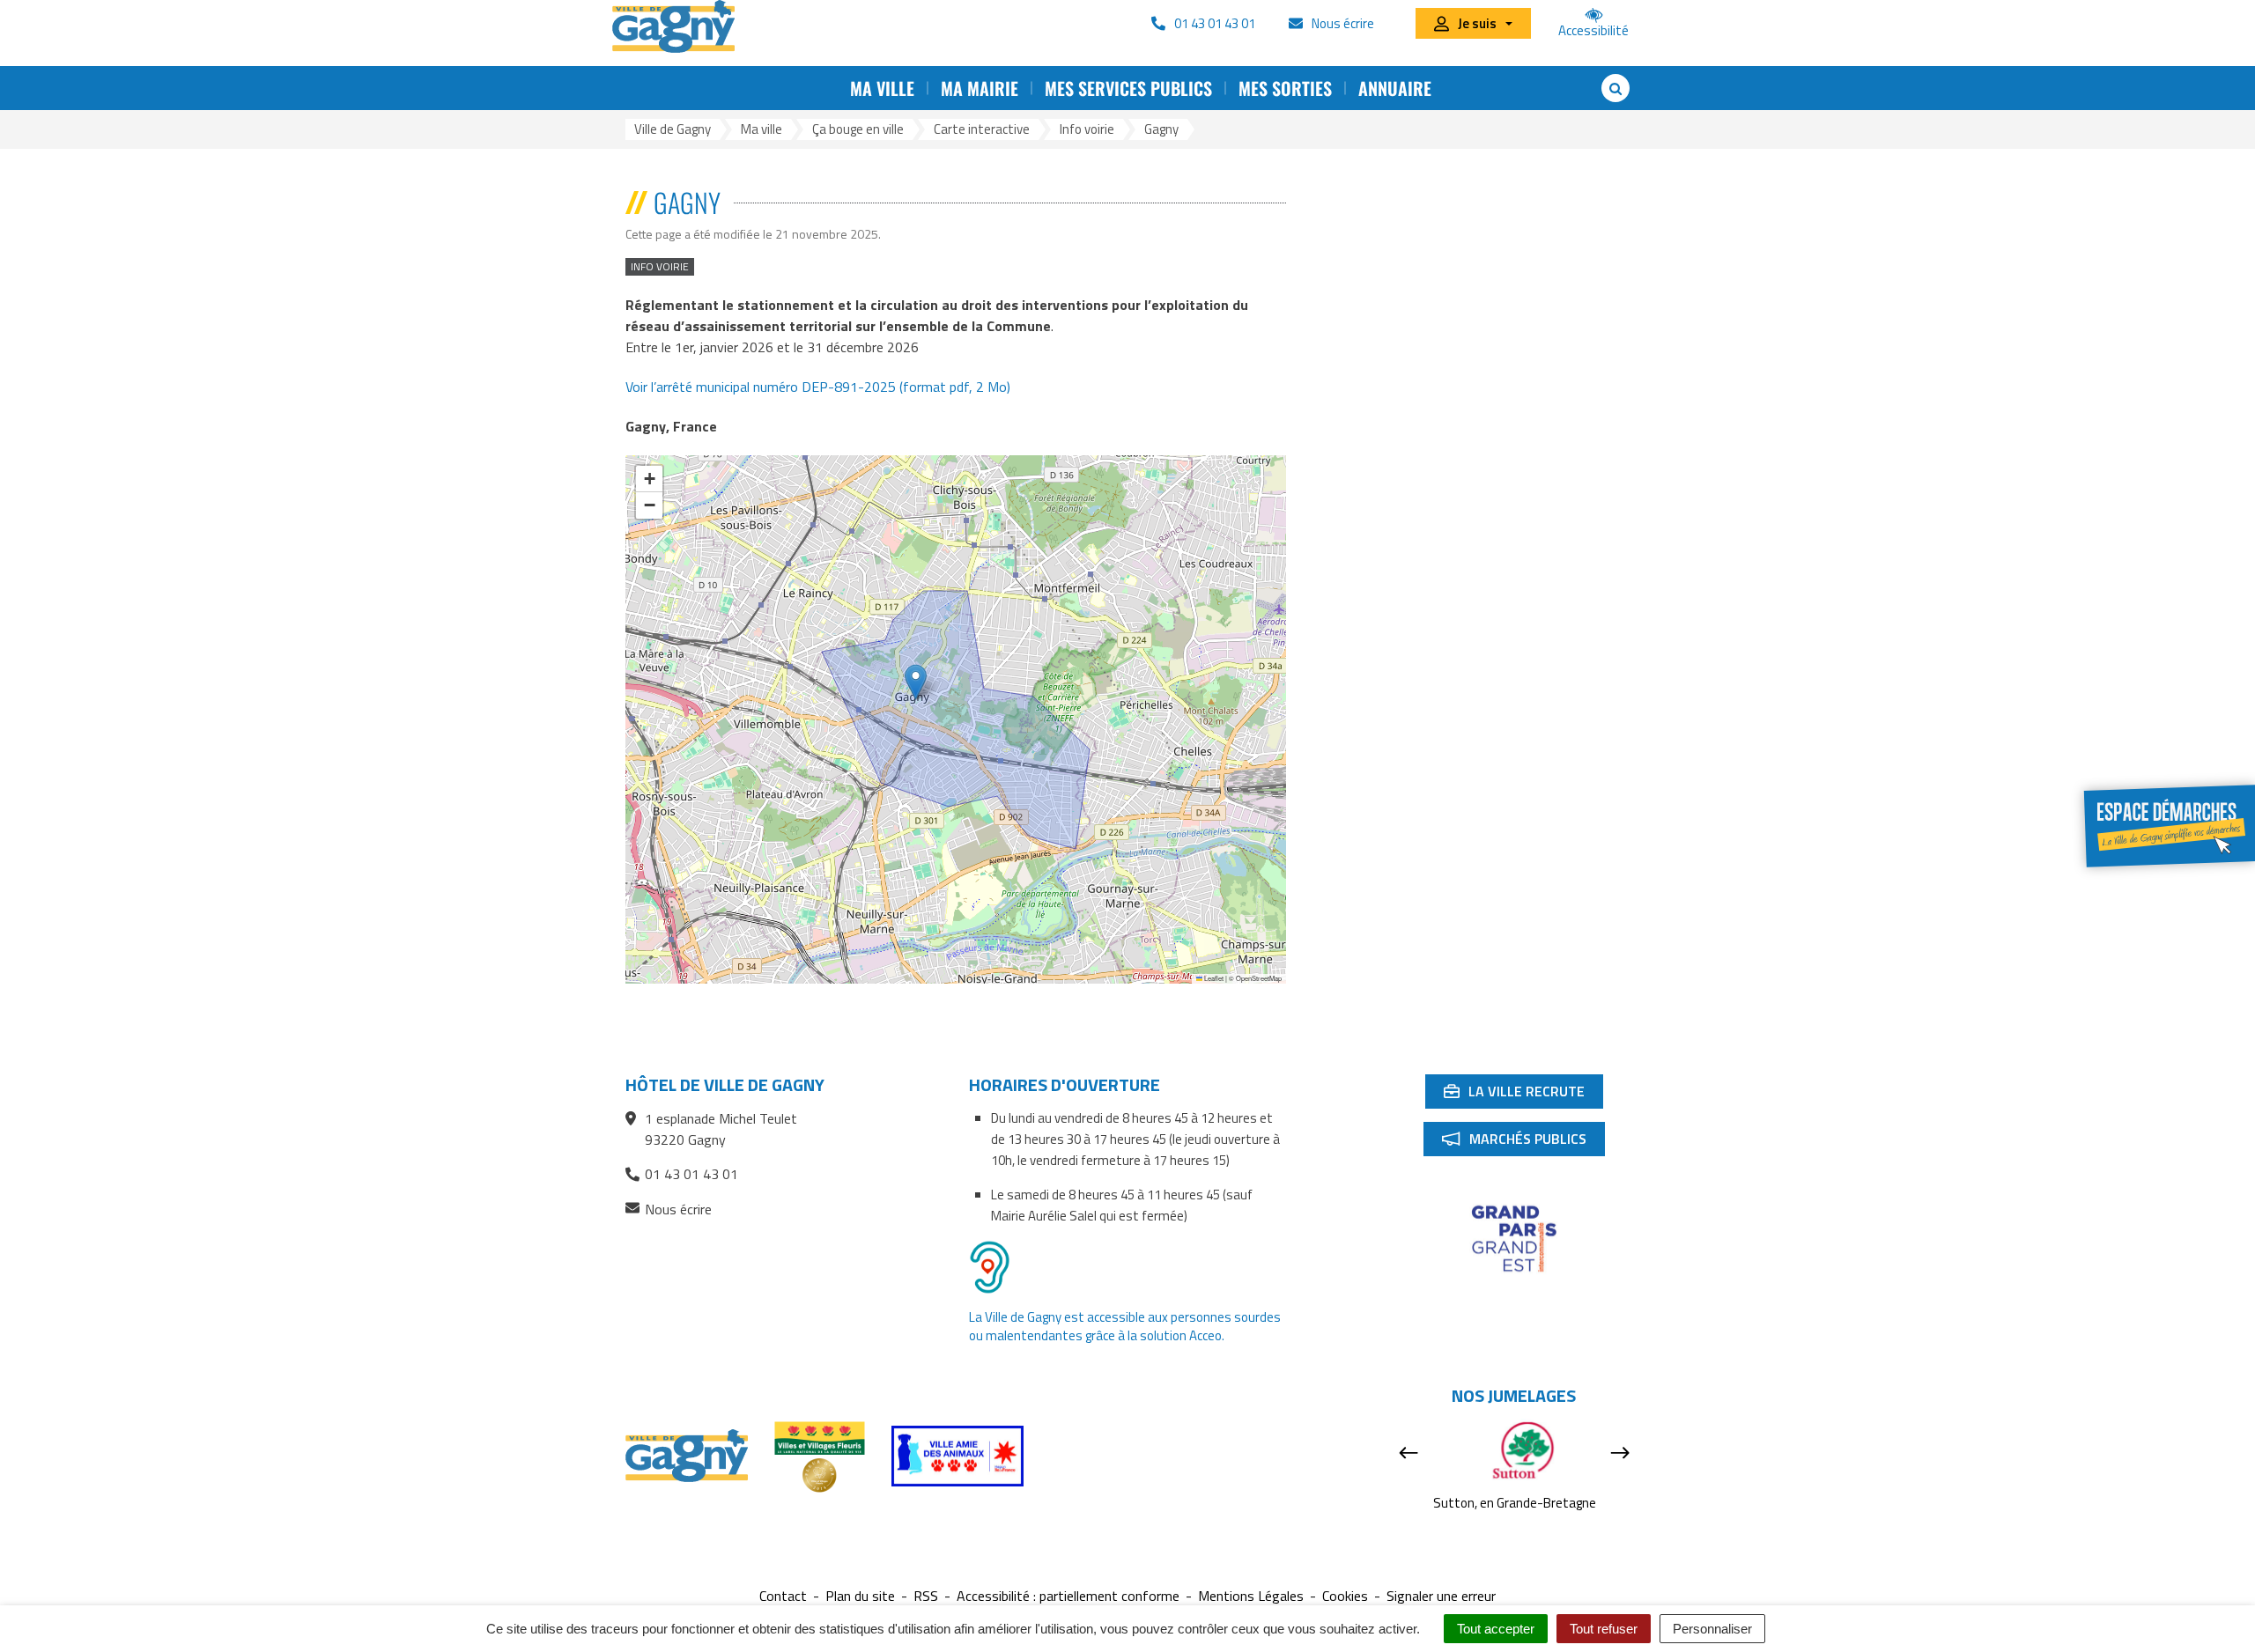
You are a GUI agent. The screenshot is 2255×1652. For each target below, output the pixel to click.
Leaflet (1213, 978)
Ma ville (882, 88)
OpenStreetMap (1259, 978)
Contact (783, 1596)
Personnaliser (1712, 1629)
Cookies (1345, 1596)
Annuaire (1395, 88)
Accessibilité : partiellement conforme (1068, 1596)
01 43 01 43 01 (691, 1174)
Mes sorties (1285, 88)
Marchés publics (1523, 1142)
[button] (916, 682)
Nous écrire (678, 1209)
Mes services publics (1128, 88)
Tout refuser (1604, 1629)
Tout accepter (1496, 1629)
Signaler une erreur (1441, 1596)
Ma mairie (980, 88)
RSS (926, 1596)
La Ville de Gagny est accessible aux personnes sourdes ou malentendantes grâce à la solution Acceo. (1125, 1326)
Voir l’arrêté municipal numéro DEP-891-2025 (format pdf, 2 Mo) (818, 387)
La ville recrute (1523, 1095)
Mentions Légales (1251, 1596)
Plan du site (860, 1596)
